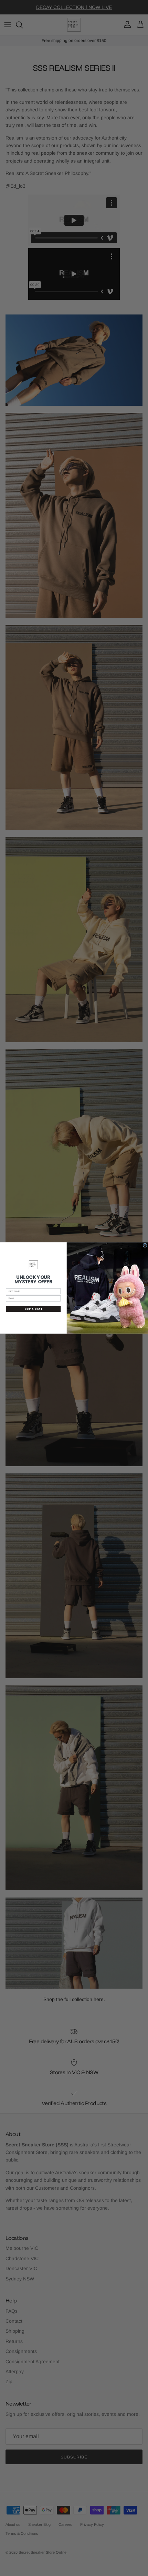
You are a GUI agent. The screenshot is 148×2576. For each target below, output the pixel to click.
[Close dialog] (145, 1245)
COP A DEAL (33, 1309)
